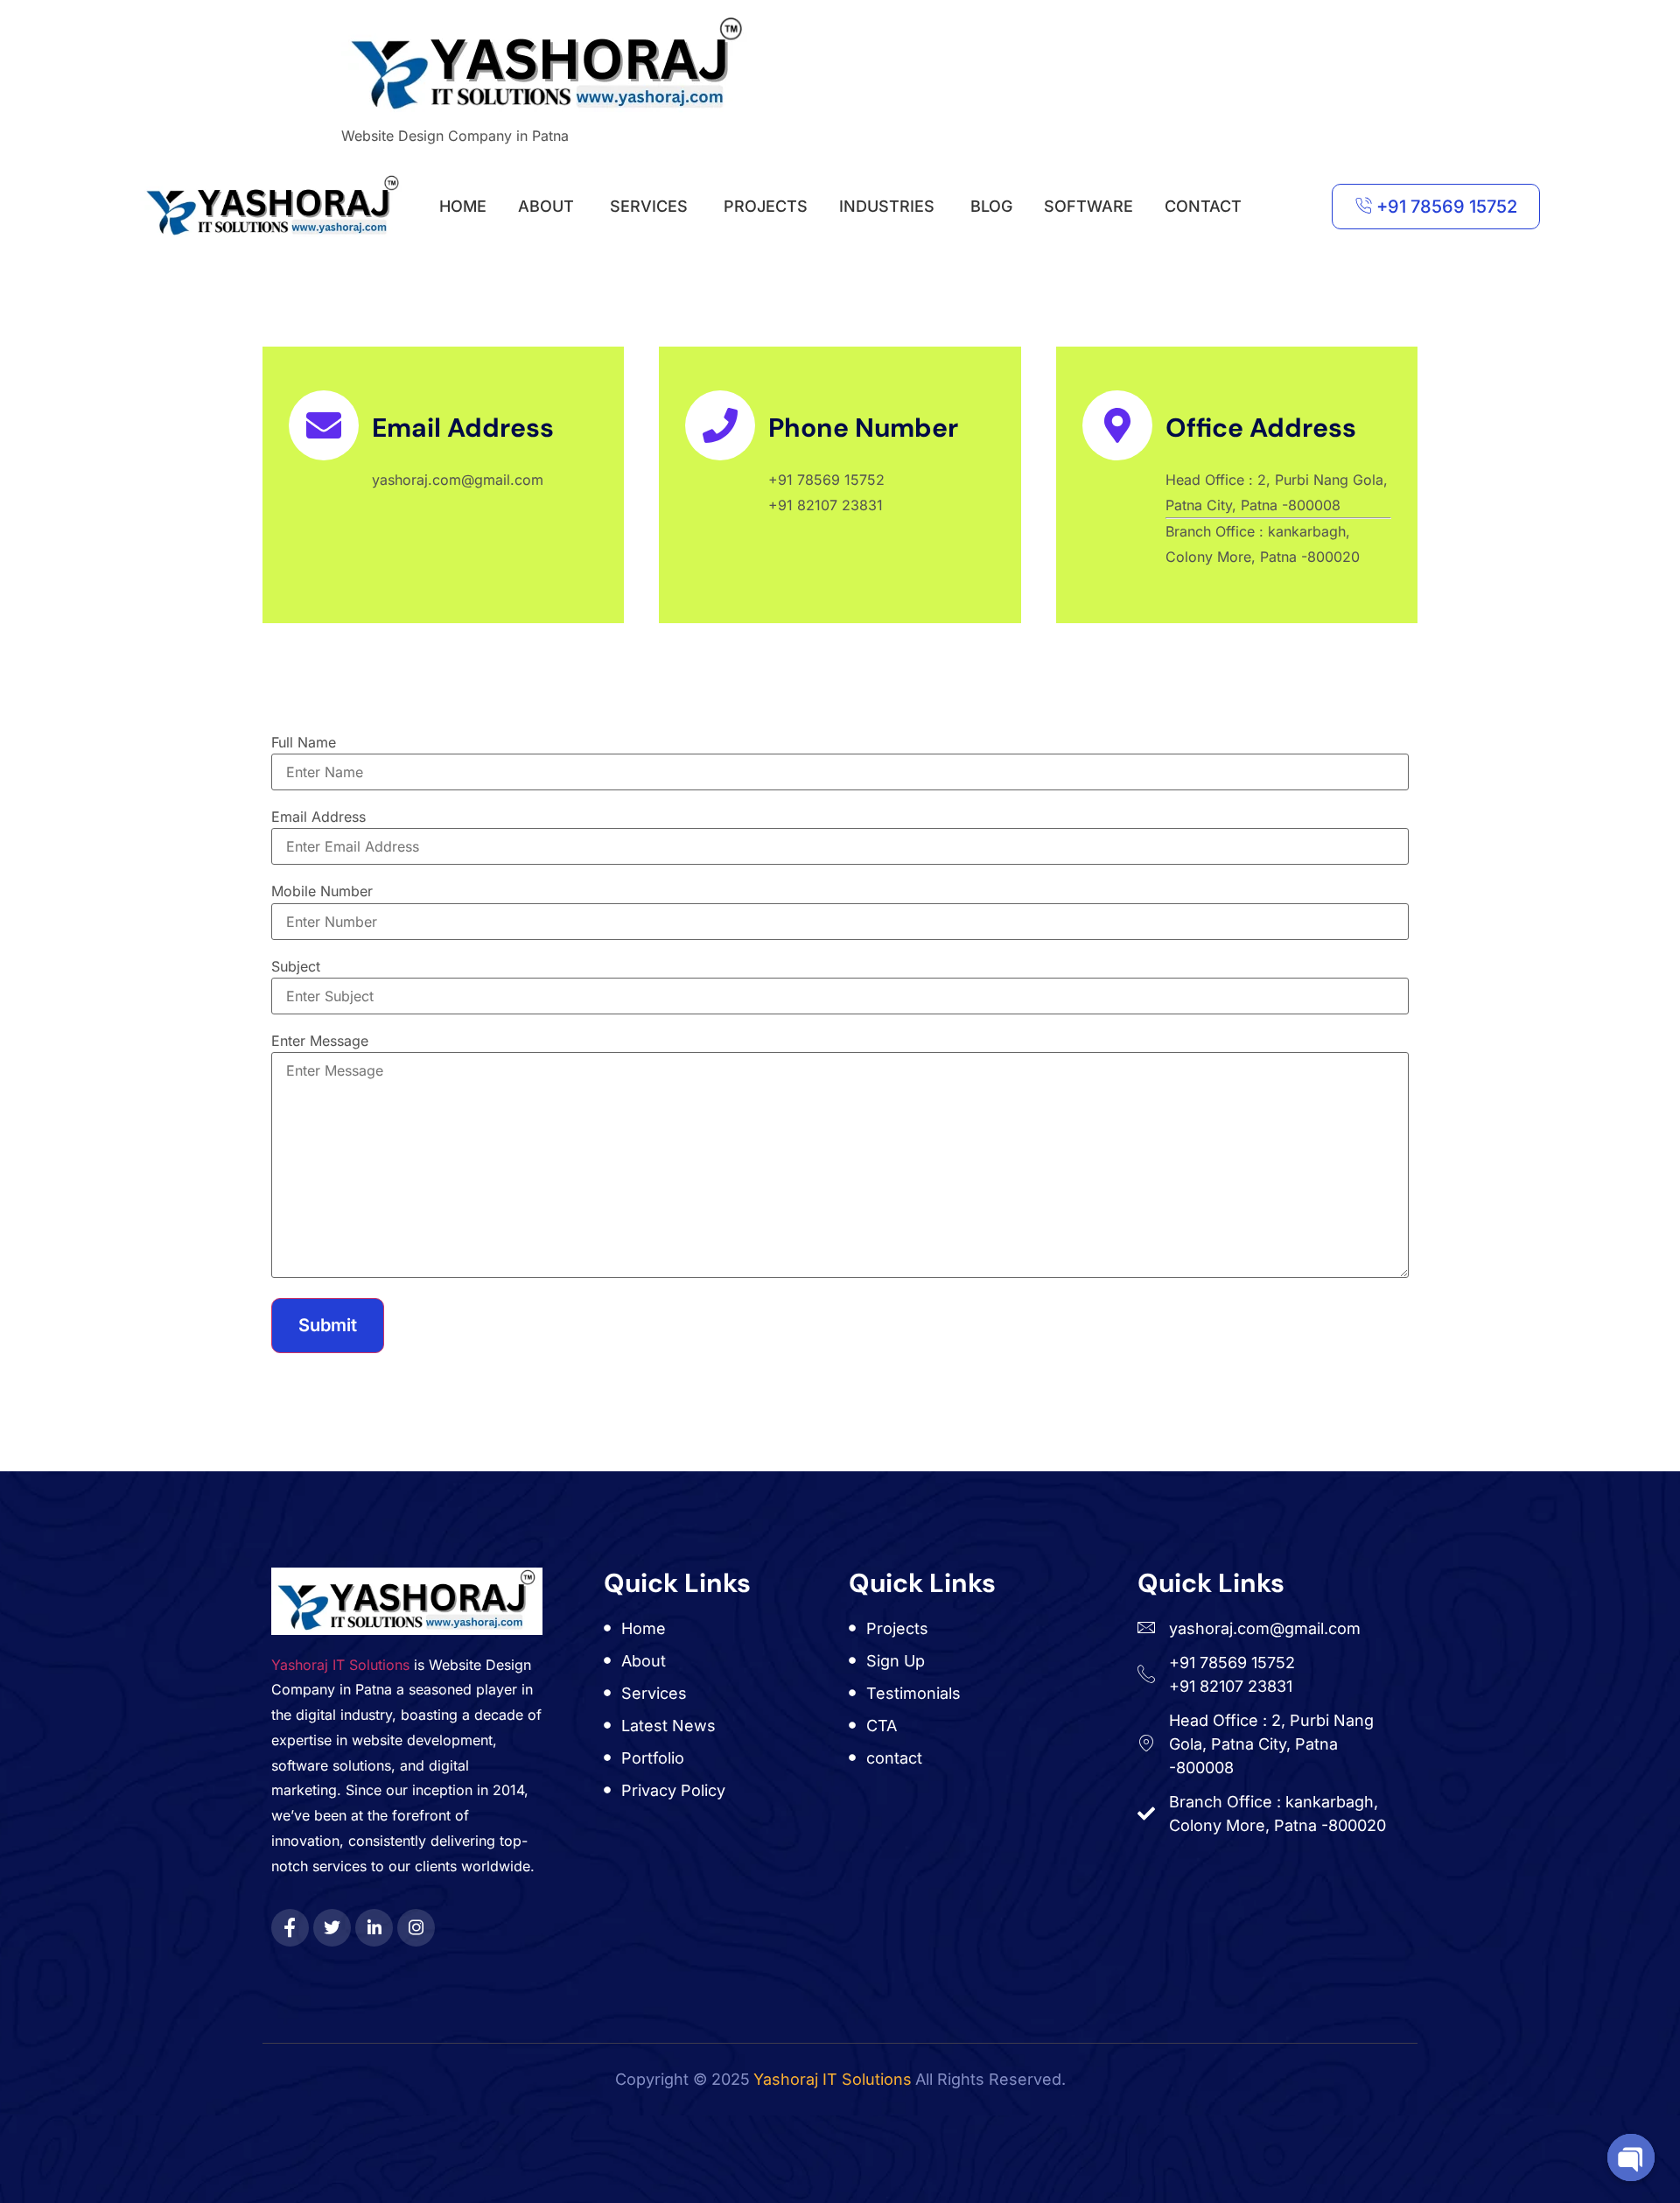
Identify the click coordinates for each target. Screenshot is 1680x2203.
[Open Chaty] (1631, 2157)
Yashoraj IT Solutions (340, 1665)
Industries (887, 206)
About (546, 206)
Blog (991, 206)
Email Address (318, 817)
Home (463, 206)
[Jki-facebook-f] (290, 1928)
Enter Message (320, 1041)
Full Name (304, 742)
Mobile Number (322, 891)
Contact (1203, 206)
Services (649, 206)
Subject (296, 966)
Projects (766, 206)
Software (1088, 206)
